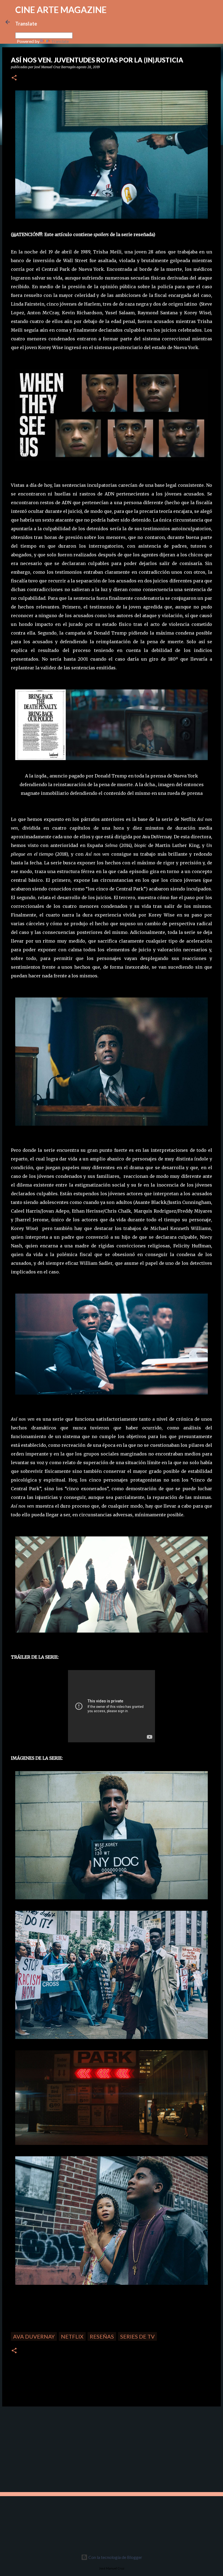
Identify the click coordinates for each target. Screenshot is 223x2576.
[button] (14, 78)
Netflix (72, 2336)
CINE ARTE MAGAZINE (61, 10)
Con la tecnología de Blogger (115, 2557)
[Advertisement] (41, 2449)
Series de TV (137, 2336)
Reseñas (102, 2336)
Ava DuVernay (34, 2336)
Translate (60, 41)
